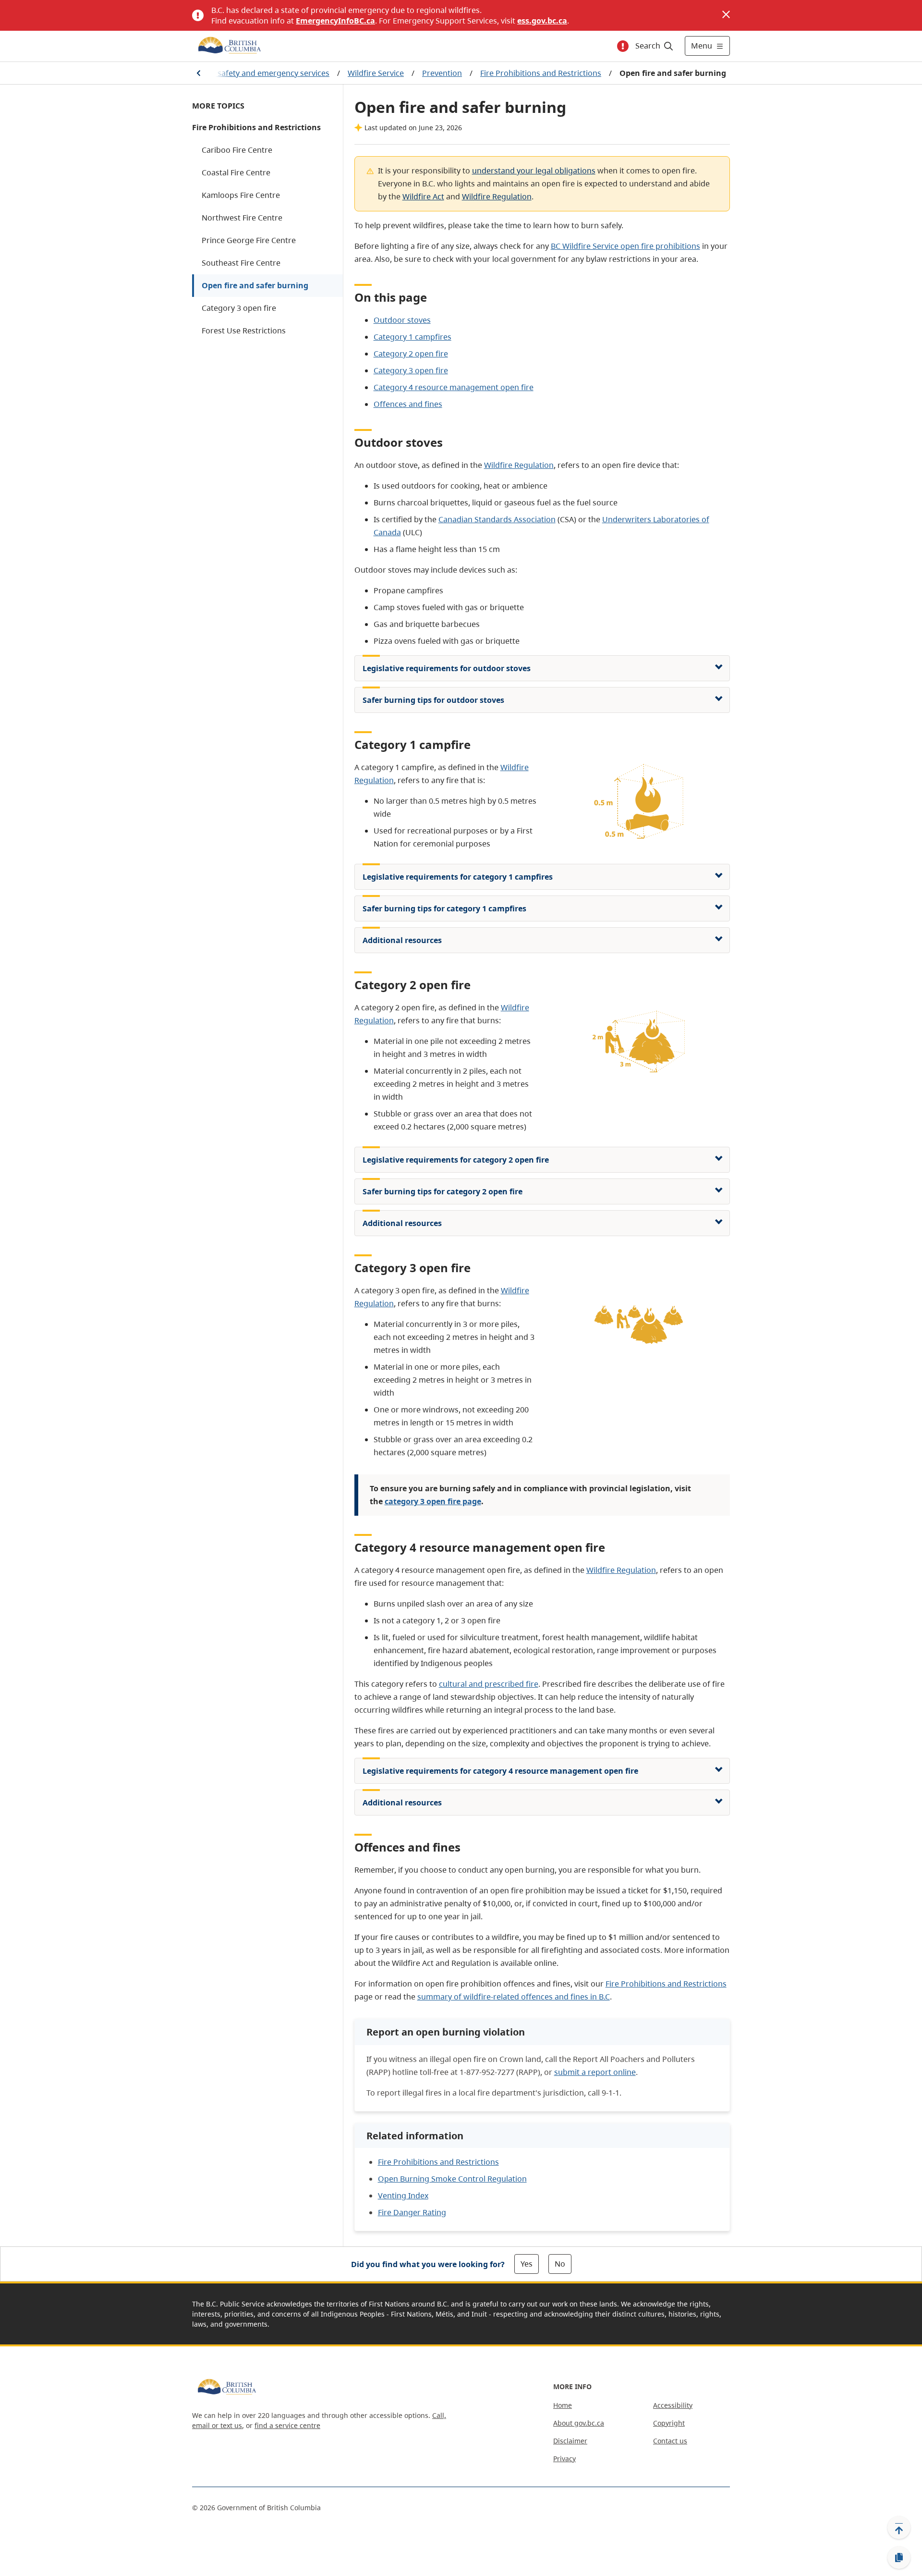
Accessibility (673, 2405)
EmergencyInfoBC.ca (335, 21)
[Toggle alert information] (623, 46)
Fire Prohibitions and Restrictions (541, 73)
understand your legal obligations (534, 171)
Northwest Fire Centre (242, 218)
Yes (527, 2264)
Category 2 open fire (411, 354)
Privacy (564, 2459)
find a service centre (287, 2425)
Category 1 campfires (412, 337)
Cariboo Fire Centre (237, 150)
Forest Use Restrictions (244, 331)
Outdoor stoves (402, 320)
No (560, 2264)
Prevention (442, 73)
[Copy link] (899, 2558)
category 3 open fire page (433, 1501)
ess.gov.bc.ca (542, 21)
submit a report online (595, 2072)
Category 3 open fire (239, 308)
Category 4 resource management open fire (454, 387)
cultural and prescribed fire (489, 1684)
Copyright (669, 2423)
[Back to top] (899, 2527)
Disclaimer (570, 2441)
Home (563, 2405)
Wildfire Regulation (497, 196)
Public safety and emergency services (261, 73)
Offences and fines (408, 404)
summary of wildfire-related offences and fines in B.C (514, 1997)
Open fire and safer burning (255, 285)
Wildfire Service (376, 73)
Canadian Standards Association (497, 519)
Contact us (670, 2441)
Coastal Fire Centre (236, 172)
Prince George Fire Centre (249, 240)
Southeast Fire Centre (241, 263)
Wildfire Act (423, 196)
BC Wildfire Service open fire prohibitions (625, 246)
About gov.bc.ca (579, 2423)
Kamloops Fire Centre (241, 195)
